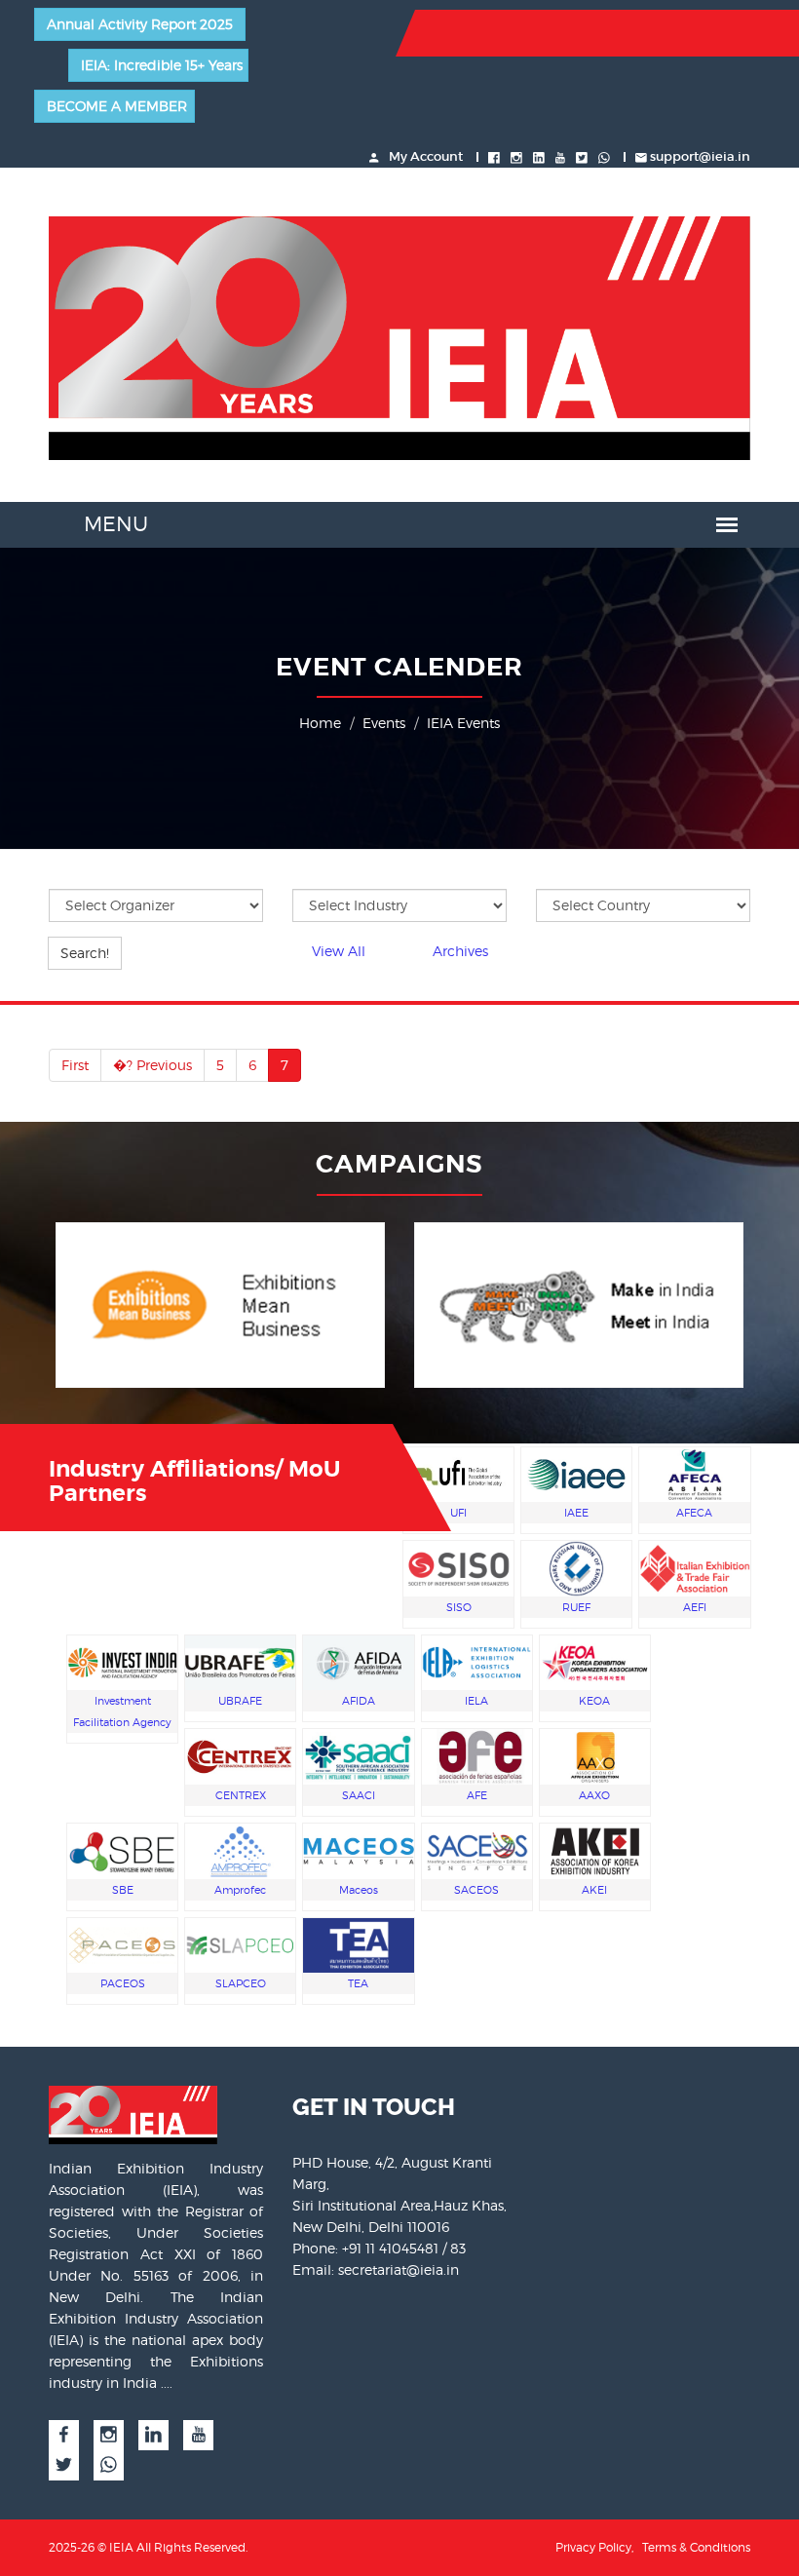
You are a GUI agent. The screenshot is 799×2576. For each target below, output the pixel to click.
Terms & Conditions (696, 2547)
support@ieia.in (700, 156)
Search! (85, 953)
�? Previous (152, 1065)
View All (339, 951)
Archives (460, 951)
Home (320, 723)
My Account (424, 156)
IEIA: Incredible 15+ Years (162, 65)
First (75, 1065)
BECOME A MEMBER (117, 106)
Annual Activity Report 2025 (140, 24)
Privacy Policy (593, 2547)
